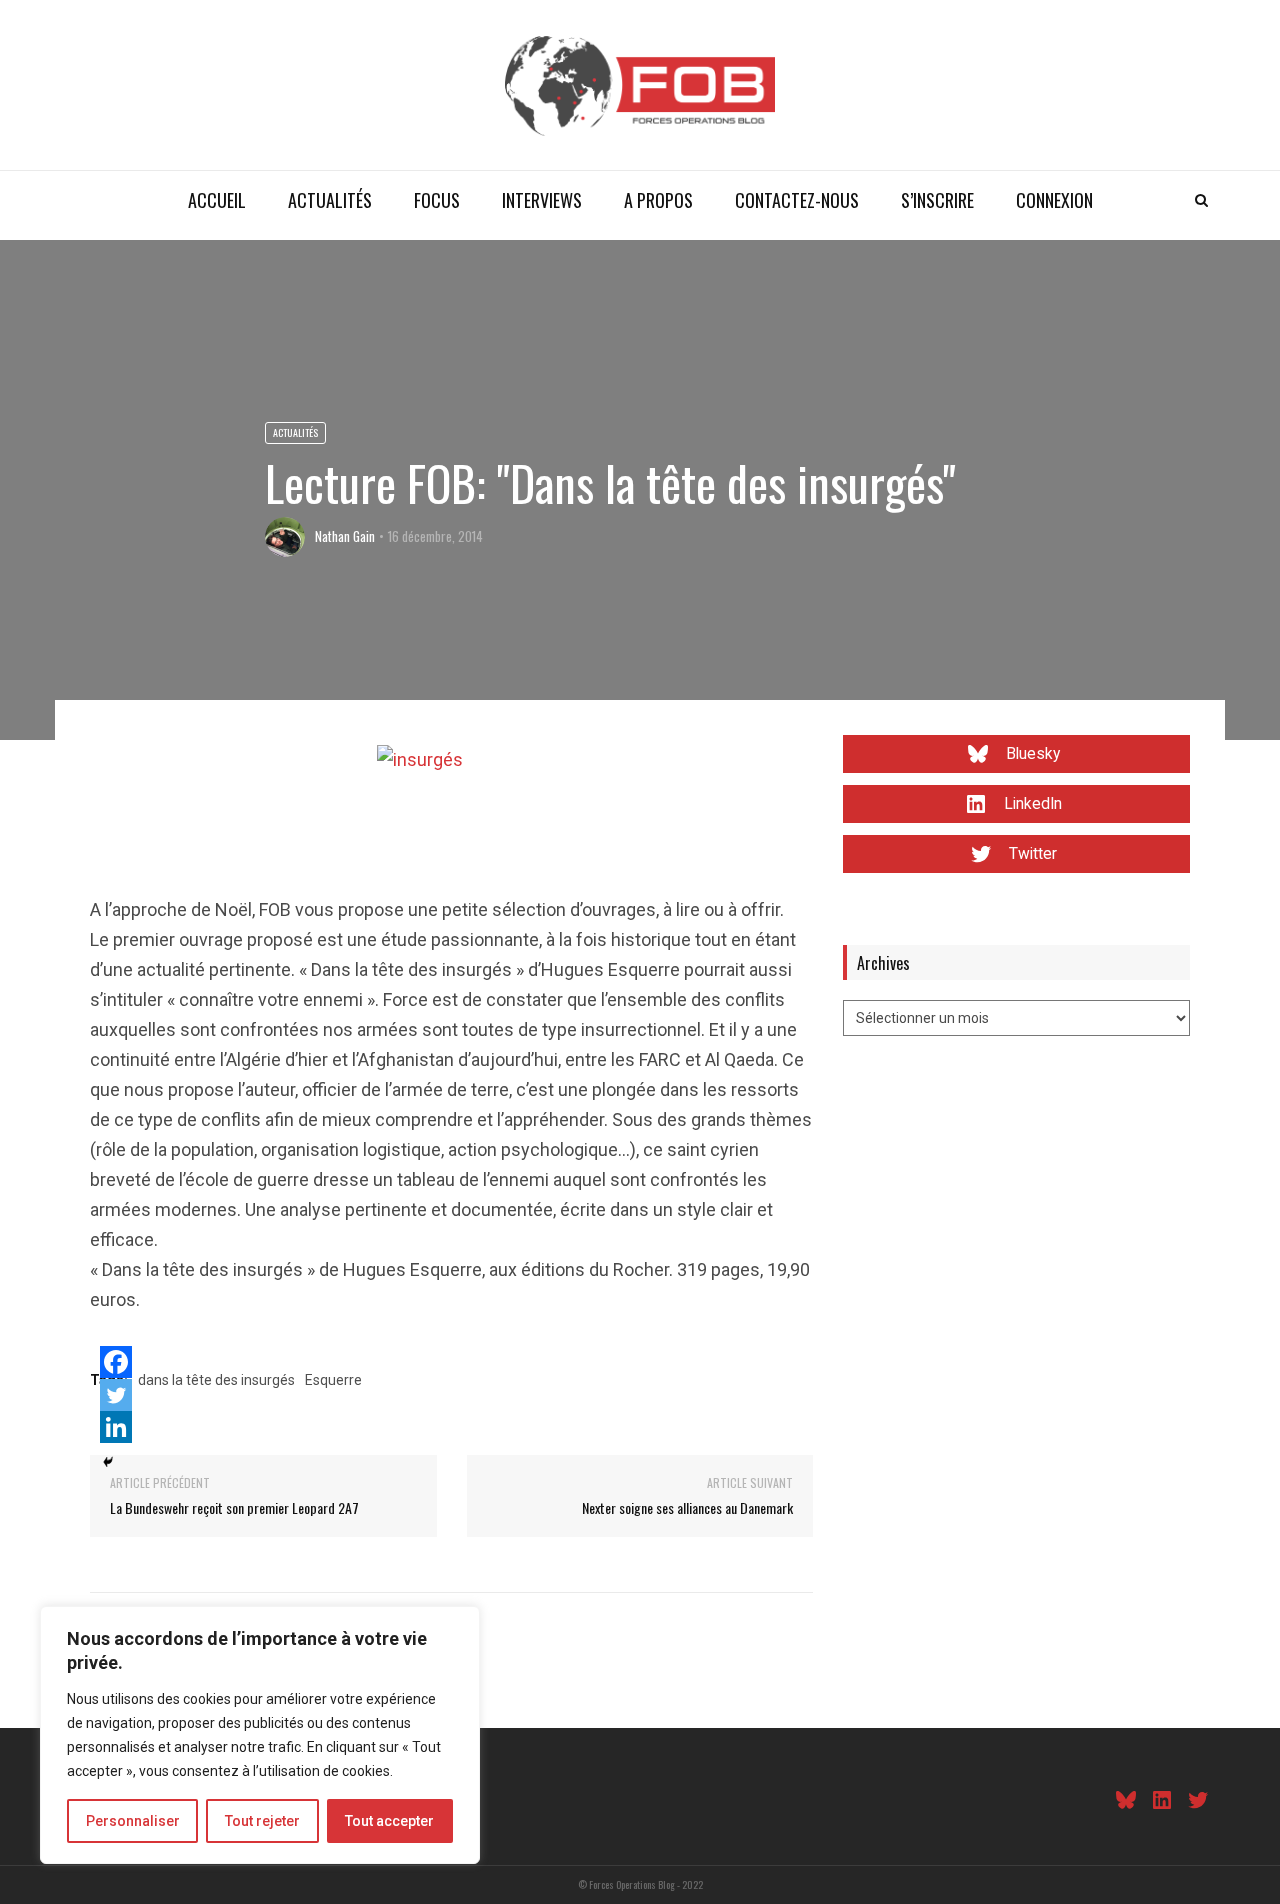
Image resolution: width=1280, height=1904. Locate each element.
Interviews (542, 200)
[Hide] (108, 1462)
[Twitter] (116, 1395)
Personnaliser (133, 1821)
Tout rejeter (262, 1821)
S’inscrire (937, 200)
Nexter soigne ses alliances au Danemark (687, 1507)
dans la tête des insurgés (216, 1380)
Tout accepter (389, 1821)
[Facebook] (116, 1362)
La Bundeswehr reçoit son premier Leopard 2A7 (234, 1507)
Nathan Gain (345, 536)
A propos (658, 200)
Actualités (330, 200)
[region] (260, 1735)
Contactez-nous (797, 200)
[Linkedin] (116, 1427)
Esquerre (333, 1380)
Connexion (1054, 200)
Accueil (217, 200)
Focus (437, 200)
